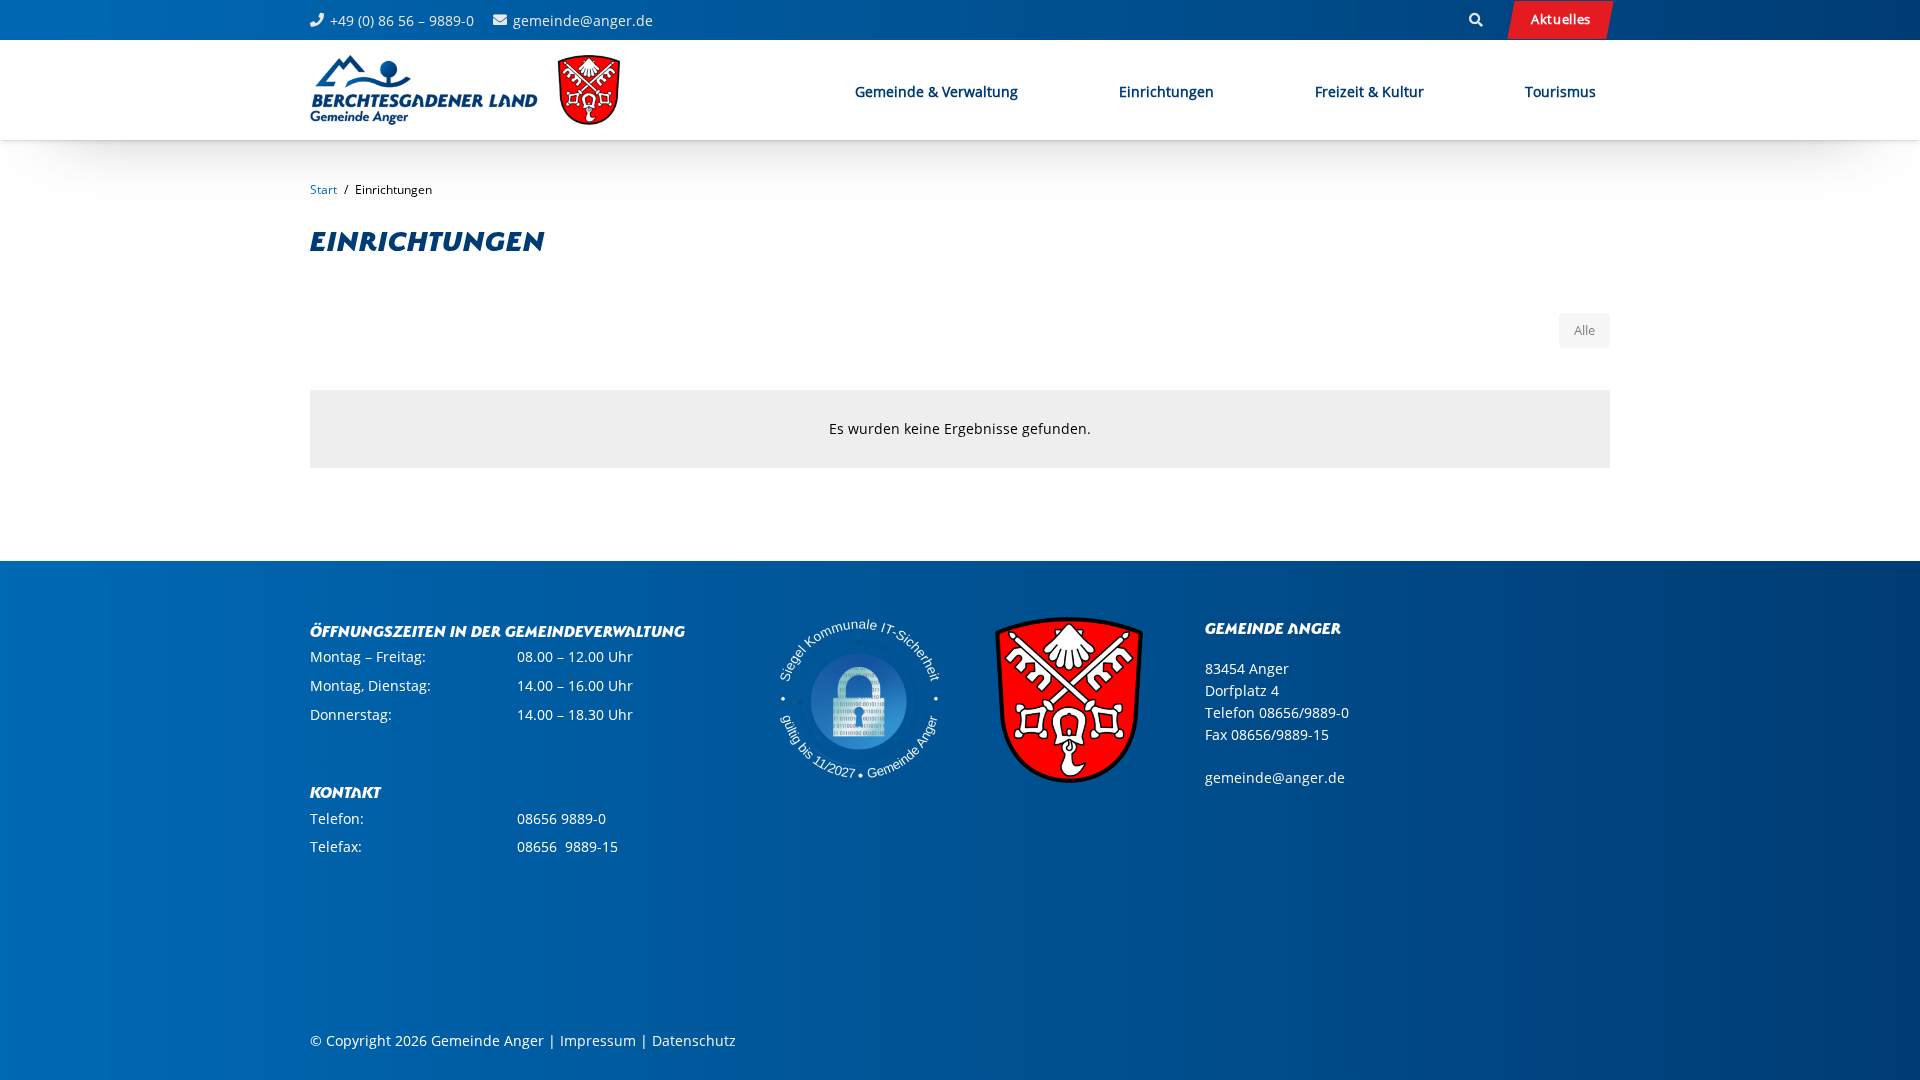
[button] (1476, 20)
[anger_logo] (466, 90)
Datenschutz (694, 1040)
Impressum (598, 1040)
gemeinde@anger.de (1275, 777)
